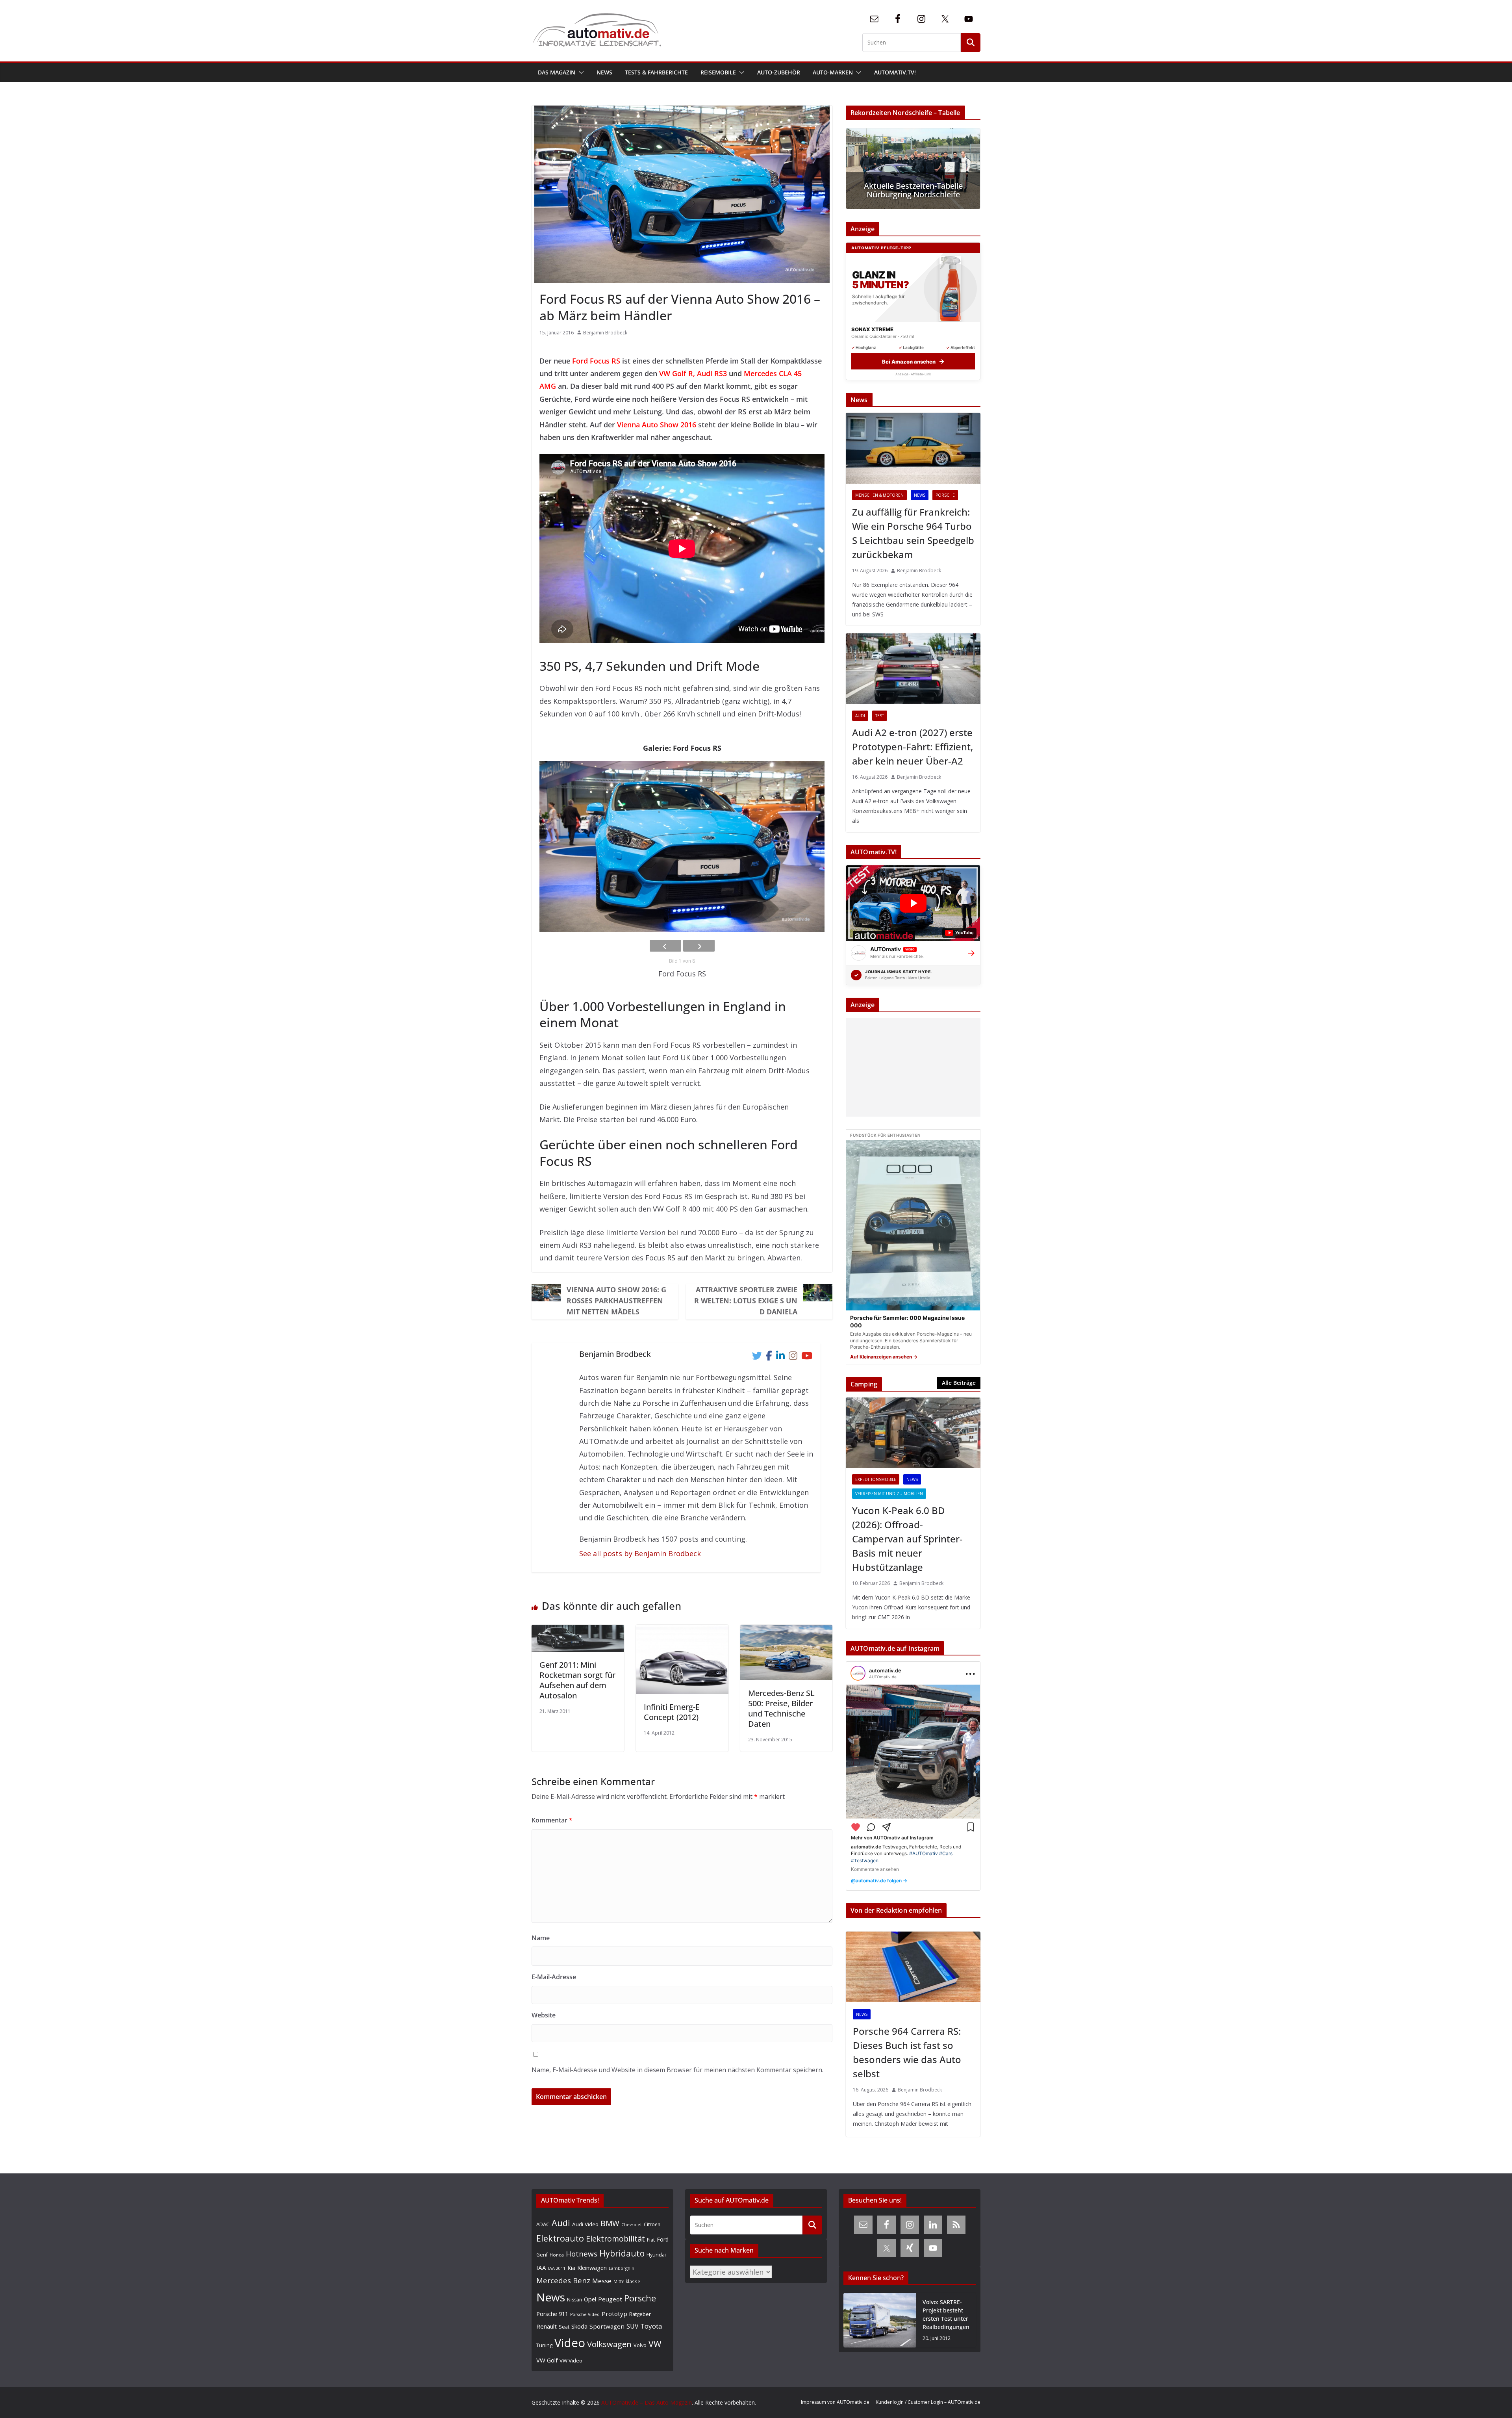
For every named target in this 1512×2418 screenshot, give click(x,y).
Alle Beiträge (959, 1383)
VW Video (571, 2360)
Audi (860, 716)
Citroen (652, 2224)
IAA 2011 (557, 2268)
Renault (547, 2326)
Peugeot (610, 2299)
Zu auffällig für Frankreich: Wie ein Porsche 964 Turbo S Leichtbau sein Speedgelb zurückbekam (913, 533)
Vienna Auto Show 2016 (657, 425)
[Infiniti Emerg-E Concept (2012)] (682, 1631)
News (604, 72)
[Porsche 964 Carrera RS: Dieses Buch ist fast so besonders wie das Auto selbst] (913, 1967)
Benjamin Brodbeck (605, 333)
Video (570, 2343)
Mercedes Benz (563, 2280)
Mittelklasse (627, 2281)
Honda (557, 2255)
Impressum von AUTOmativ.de (835, 2402)
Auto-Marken (833, 72)
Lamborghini (622, 2268)
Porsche (945, 495)
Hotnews (582, 2254)
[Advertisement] (911, 1067)
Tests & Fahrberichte (656, 72)
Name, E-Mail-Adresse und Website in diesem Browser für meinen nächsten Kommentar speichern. (677, 2070)
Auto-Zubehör (779, 72)
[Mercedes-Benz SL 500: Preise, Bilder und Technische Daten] (787, 1631)
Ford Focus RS (596, 361)
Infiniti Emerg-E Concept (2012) (672, 1712)
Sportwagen (607, 2326)
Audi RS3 (712, 373)
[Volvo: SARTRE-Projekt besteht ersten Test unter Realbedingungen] (880, 2320)
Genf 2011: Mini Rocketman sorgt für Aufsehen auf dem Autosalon (577, 1680)
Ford (663, 2239)
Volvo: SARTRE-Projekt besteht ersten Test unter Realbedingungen (946, 2314)
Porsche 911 (552, 2314)
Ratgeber (640, 2314)
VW (655, 2344)
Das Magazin (557, 72)
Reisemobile (718, 72)
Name (541, 1938)
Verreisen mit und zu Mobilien (889, 1494)
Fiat (651, 2240)
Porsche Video (585, 2314)
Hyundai (656, 2255)
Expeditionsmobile (876, 1479)
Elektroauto (560, 2238)
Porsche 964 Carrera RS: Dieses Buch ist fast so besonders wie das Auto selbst (907, 2052)
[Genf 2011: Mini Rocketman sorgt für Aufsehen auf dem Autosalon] (578, 1631)
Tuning (544, 2345)
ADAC (543, 2224)
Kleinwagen (592, 2268)
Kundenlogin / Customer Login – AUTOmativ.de (928, 2402)
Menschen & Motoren (879, 495)
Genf (542, 2255)
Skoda (579, 2326)
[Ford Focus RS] (682, 847)
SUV (632, 2326)
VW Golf (547, 2360)
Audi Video (585, 2224)
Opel (590, 2299)
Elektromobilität (615, 2239)
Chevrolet (632, 2225)
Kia (571, 2268)
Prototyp (614, 2314)
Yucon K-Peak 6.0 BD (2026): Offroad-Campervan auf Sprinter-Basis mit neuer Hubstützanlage (907, 1539)
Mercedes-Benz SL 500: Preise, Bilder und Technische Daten (781, 1708)
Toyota (651, 2326)
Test (880, 716)
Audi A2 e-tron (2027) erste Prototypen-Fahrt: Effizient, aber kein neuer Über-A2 (913, 747)
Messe (602, 2281)
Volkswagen (609, 2344)
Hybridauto (622, 2253)
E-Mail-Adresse (554, 1977)
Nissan (574, 2300)
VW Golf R (676, 373)
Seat (564, 2327)
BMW (610, 2223)
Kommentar (552, 1820)
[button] (580, 72)
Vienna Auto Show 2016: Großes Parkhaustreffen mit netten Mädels (616, 1301)
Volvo (640, 2345)
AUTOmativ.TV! (895, 72)
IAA (541, 2268)
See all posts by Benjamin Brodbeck (640, 1553)
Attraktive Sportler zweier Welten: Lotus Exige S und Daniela (746, 1301)
